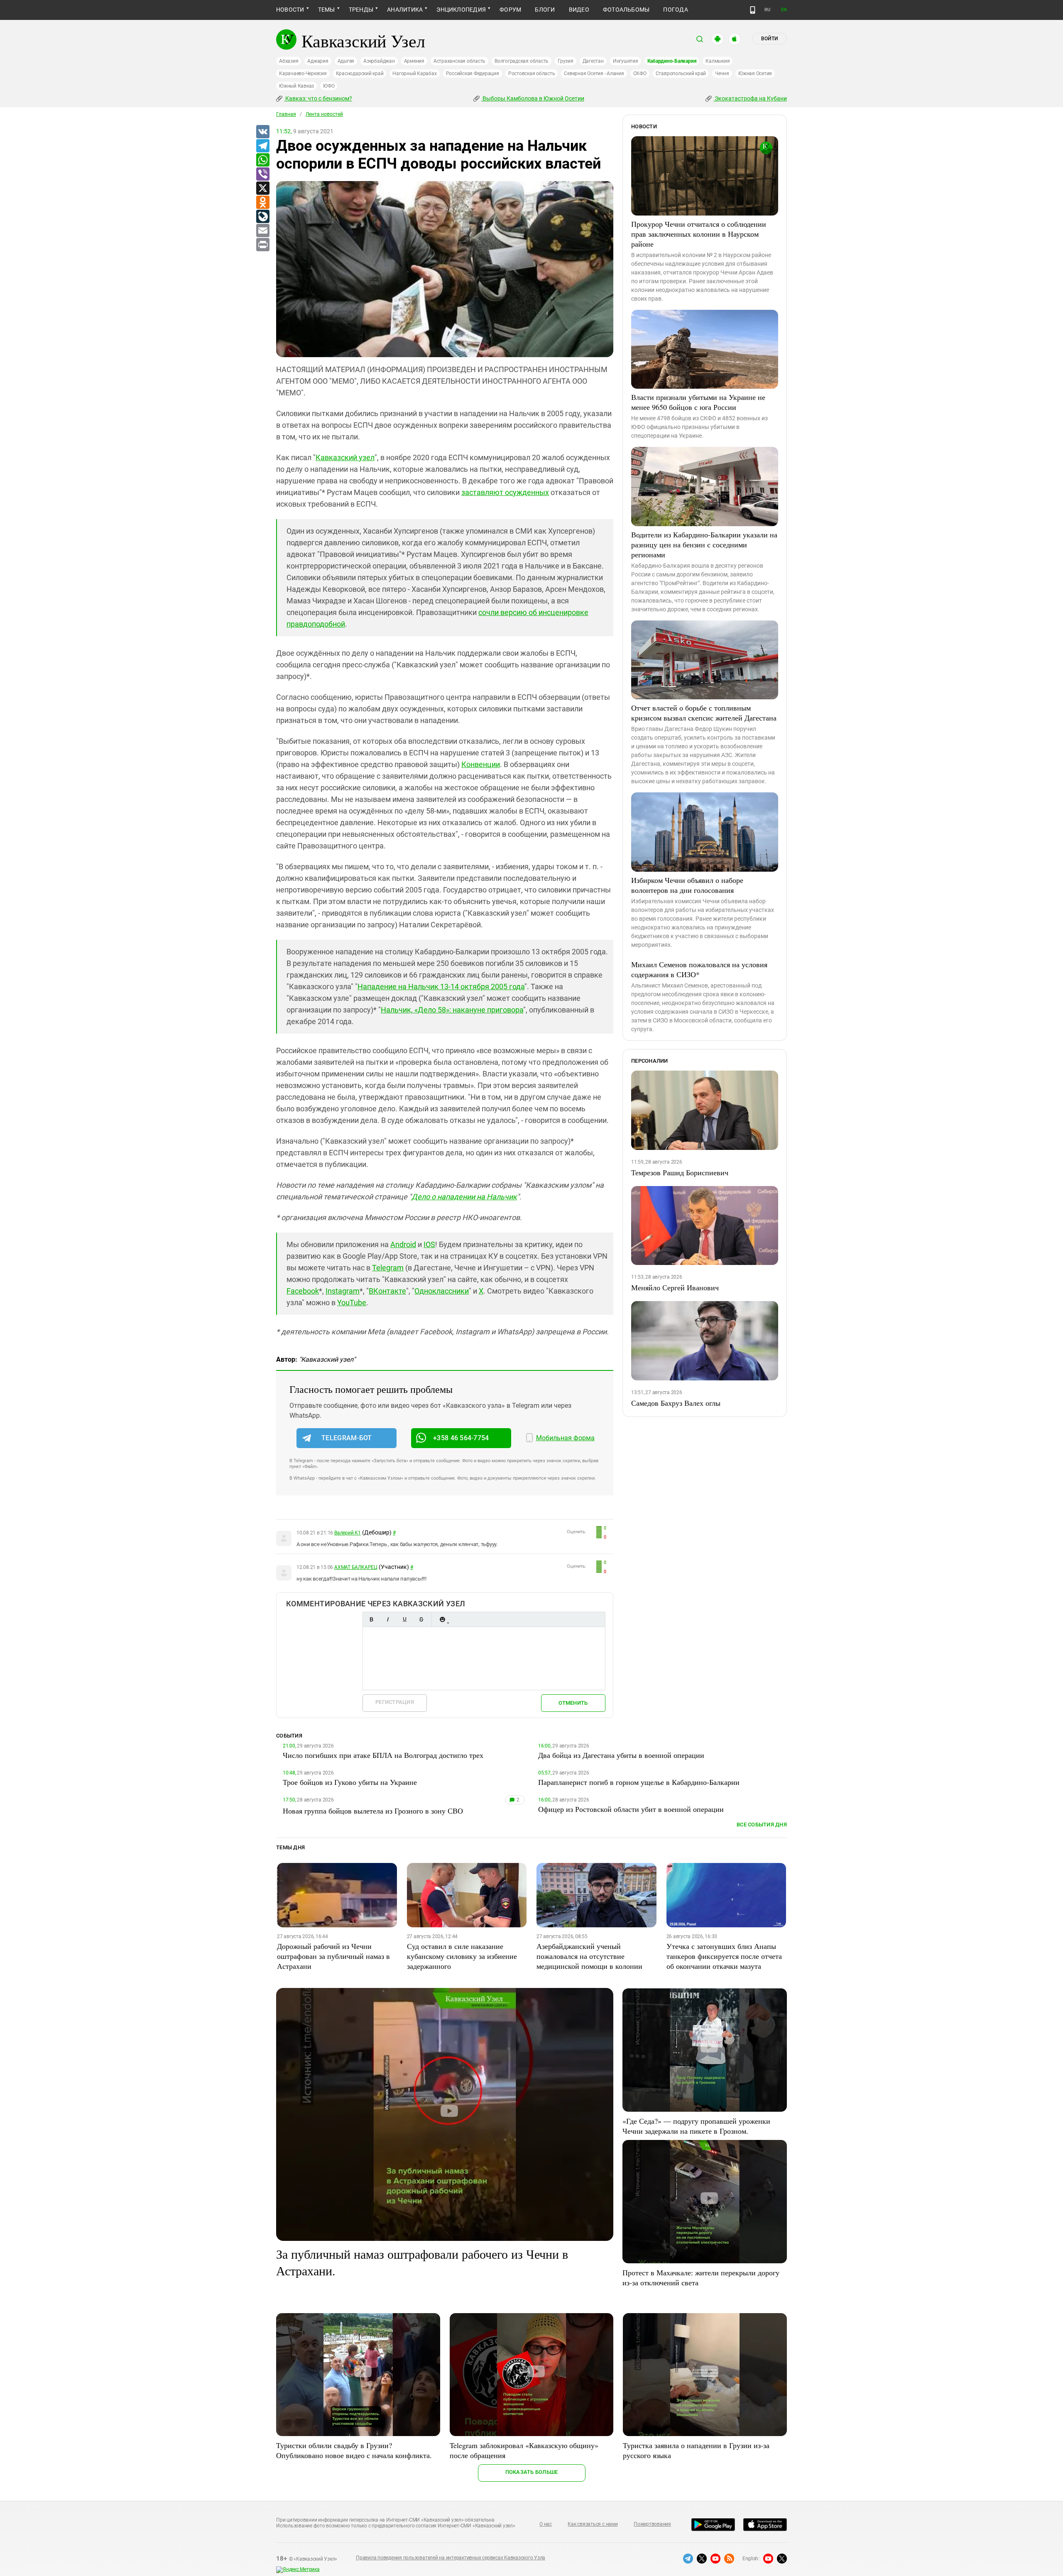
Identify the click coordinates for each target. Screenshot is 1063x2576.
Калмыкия (718, 61)
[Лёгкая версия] (753, 10)
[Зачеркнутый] (421, 1619)
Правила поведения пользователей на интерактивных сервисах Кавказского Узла (451, 2558)
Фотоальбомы (626, 10)
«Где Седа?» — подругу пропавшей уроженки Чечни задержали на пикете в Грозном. (696, 2126)
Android (403, 1244)
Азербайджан (379, 61)
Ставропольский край (681, 74)
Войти (769, 39)
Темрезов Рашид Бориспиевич (680, 1172)
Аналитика (405, 10)
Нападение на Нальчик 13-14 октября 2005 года (441, 987)
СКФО (640, 74)
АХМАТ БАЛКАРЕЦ (356, 1567)
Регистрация (395, 1702)
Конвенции (481, 764)
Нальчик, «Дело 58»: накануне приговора (452, 1010)
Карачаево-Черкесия (303, 74)
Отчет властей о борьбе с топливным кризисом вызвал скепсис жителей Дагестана (704, 713)
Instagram (343, 1291)
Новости (290, 10)
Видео (579, 10)
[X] (262, 189)
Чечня (722, 74)
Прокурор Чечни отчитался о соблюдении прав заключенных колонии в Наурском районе (699, 234)
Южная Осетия (755, 74)
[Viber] (262, 174)
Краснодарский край (360, 74)
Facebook (303, 1291)
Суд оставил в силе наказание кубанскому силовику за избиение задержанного (462, 1956)
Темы (327, 10)
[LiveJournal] (262, 217)
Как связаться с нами (593, 2524)
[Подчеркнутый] (404, 1619)
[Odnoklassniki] (262, 203)
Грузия (566, 61)
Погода (675, 10)
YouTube (352, 1303)
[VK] (262, 132)
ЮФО (329, 86)
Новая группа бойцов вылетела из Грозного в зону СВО (373, 1811)
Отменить (573, 1703)
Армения (414, 61)
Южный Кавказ (296, 86)
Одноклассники (442, 1291)
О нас (546, 2524)
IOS (429, 1244)
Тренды (361, 10)
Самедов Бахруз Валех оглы (676, 1403)
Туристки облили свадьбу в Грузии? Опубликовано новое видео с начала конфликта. (354, 2450)
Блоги (545, 10)
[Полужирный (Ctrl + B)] (371, 1619)
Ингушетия (626, 61)
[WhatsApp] (262, 160)
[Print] (262, 245)
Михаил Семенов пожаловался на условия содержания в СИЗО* (699, 969)
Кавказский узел (345, 457)
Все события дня (762, 1825)
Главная (286, 114)
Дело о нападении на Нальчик (464, 1197)
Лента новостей (324, 114)
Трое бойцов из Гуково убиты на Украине (350, 1782)
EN (784, 10)
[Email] (262, 231)
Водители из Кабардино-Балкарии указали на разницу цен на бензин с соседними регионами (704, 544)
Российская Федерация (473, 74)
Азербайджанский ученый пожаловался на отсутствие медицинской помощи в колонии (589, 1956)
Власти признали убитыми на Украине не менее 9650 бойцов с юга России (698, 402)
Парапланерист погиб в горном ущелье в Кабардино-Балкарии (639, 1782)
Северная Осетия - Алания (594, 74)
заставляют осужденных (505, 492)
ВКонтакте (387, 1291)
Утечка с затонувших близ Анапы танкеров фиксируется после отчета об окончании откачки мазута (724, 1956)
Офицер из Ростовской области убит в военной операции (631, 1809)
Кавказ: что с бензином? (318, 98)
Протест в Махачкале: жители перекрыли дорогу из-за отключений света (701, 2277)
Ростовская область (532, 74)
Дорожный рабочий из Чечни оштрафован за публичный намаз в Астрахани (333, 1956)
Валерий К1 (348, 1533)
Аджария (318, 61)
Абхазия (289, 61)
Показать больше (532, 2472)
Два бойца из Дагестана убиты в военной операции (621, 1755)
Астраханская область (459, 61)
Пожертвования (652, 2524)
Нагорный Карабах (414, 74)
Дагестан (593, 61)
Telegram (388, 1268)
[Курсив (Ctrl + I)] (388, 1619)
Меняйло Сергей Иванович (675, 1287)
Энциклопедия (461, 10)
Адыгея (346, 61)
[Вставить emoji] (442, 1619)
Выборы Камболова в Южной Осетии (533, 98)
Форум (510, 10)
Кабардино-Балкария (672, 61)
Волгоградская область (522, 61)
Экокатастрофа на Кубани (750, 98)
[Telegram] (262, 146)
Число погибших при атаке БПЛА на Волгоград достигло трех (383, 1755)
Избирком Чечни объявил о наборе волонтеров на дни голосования (687, 885)
